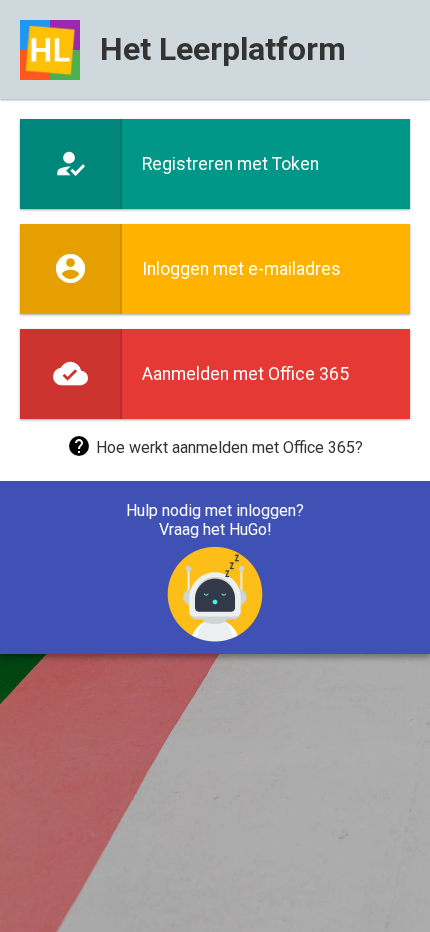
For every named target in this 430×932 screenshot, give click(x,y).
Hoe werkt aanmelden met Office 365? (229, 447)
